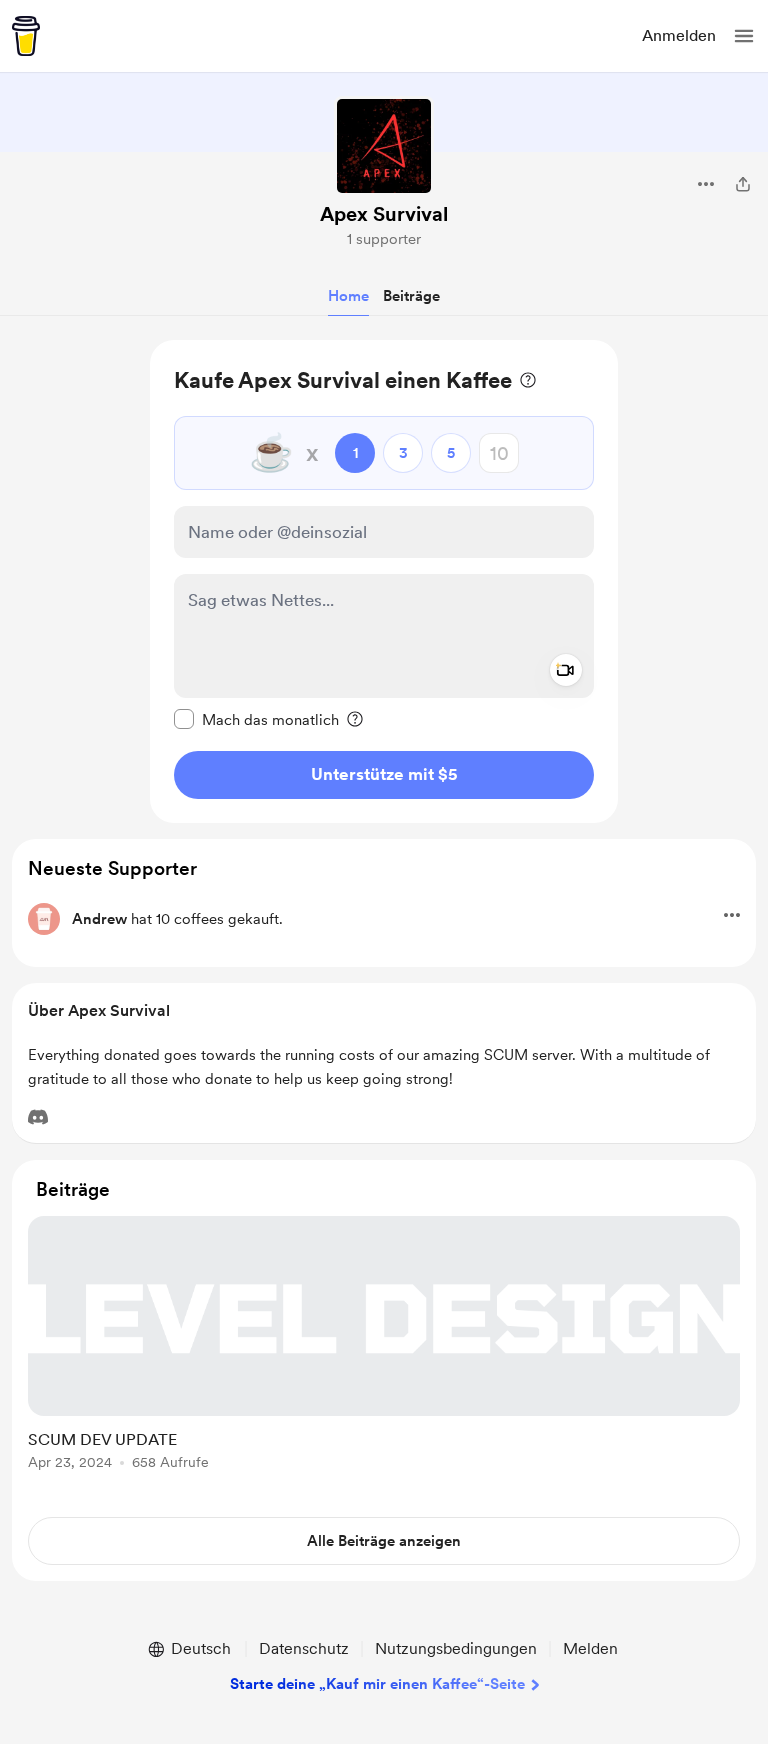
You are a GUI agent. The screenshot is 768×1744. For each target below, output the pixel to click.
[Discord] (38, 1117)
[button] (744, 36)
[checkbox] (256, 719)
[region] (384, 581)
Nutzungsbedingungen (456, 1648)
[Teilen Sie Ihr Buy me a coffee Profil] (743, 184)
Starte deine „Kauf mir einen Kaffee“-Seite (377, 1684)
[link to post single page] (384, 1346)
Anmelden (679, 35)
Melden (590, 1648)
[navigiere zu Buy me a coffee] (26, 36)
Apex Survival (384, 214)
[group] (384, 1354)
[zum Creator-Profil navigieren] (384, 146)
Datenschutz (304, 1648)
